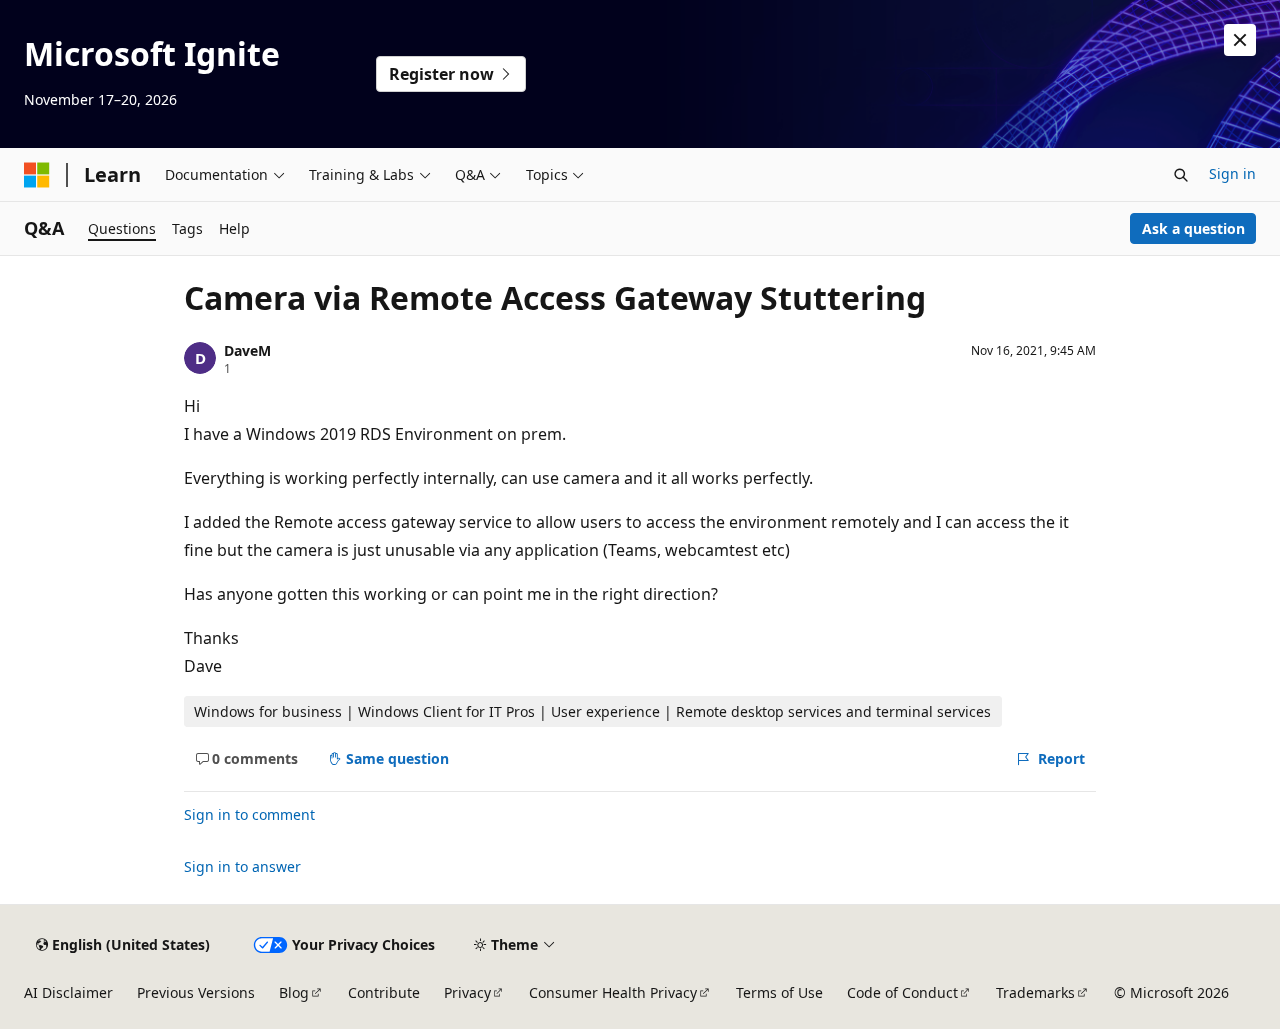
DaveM (247, 350)
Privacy (467, 992)
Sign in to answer (242, 866)
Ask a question (1193, 228)
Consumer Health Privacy (613, 992)
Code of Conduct (902, 992)
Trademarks (1035, 992)
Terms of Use (779, 992)
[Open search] (1181, 175)
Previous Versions (196, 992)
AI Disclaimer (68, 992)
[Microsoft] (37, 175)
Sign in (1232, 173)
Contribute (384, 992)
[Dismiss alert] (1240, 40)
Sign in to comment (249, 814)
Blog (294, 992)
